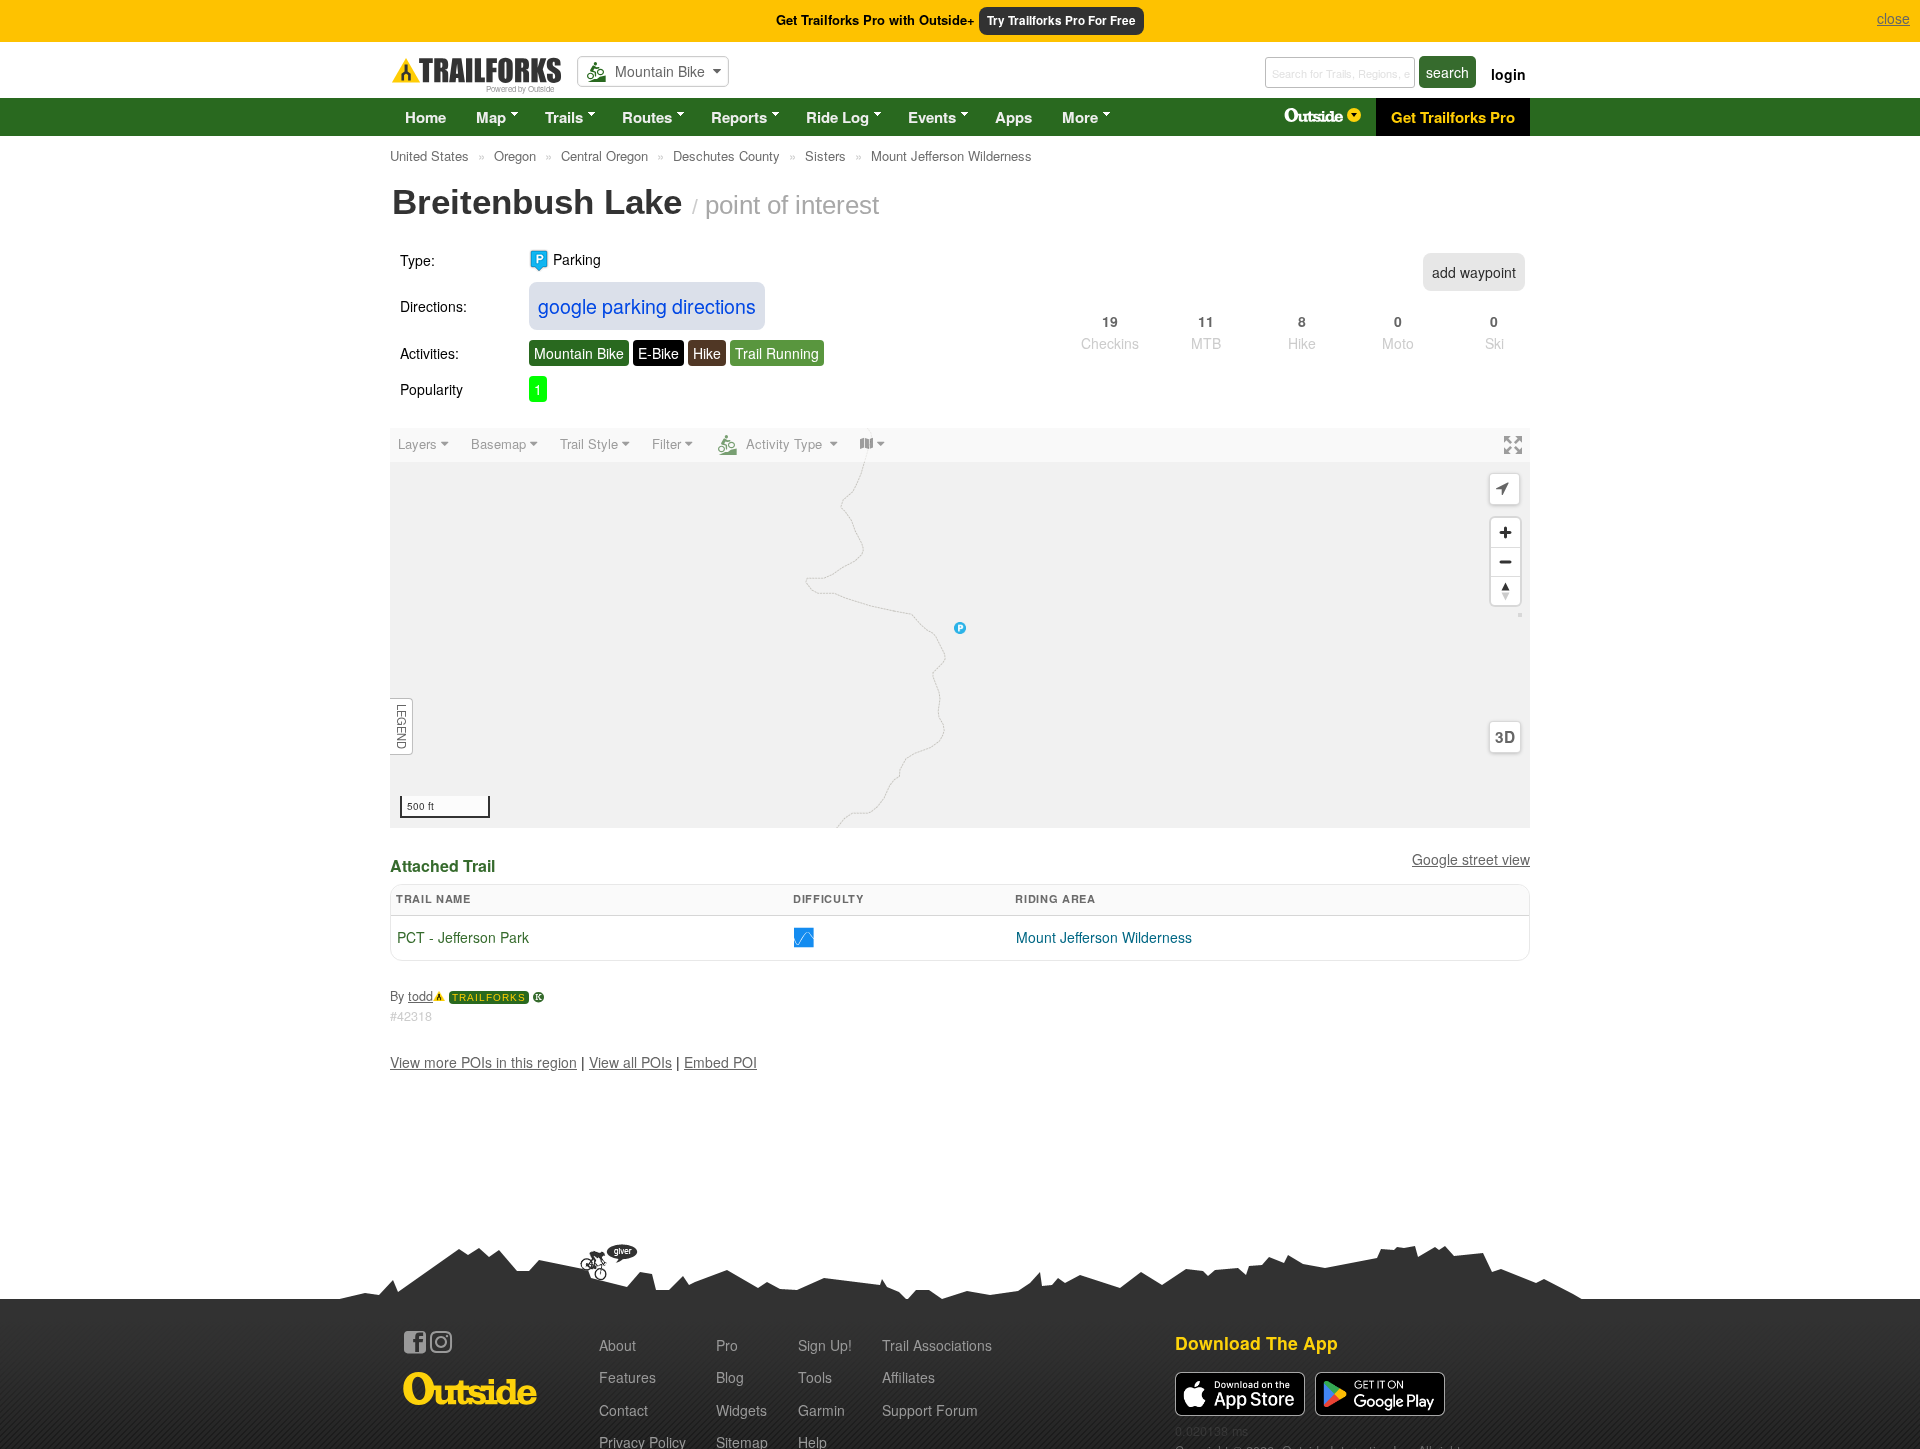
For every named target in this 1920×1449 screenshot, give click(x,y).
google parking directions (647, 305)
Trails (564, 117)
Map (491, 117)
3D (1505, 737)
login (1508, 74)
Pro (727, 1345)
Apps (1013, 117)
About (617, 1345)
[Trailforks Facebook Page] (415, 1342)
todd (420, 996)
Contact (623, 1410)
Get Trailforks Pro (1453, 117)
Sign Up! (825, 1345)
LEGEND (402, 726)
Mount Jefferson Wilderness (1104, 937)
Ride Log (837, 117)
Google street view (1471, 859)
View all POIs (630, 1062)
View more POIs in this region (483, 1062)
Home (425, 117)
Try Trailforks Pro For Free (1061, 20)
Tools (815, 1377)
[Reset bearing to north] (1505, 590)
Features (627, 1377)
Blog (730, 1377)
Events (932, 117)
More (1080, 117)
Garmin (821, 1410)
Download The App (1256, 1342)
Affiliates (908, 1377)
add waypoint (1474, 272)
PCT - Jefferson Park (463, 937)
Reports (739, 117)
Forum (930, 1410)
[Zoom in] (1505, 532)
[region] (960, 628)
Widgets (741, 1410)
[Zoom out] (1505, 561)
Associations (937, 1345)
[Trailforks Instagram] (441, 1342)
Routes (647, 117)
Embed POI (720, 1062)
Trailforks (489, 997)
